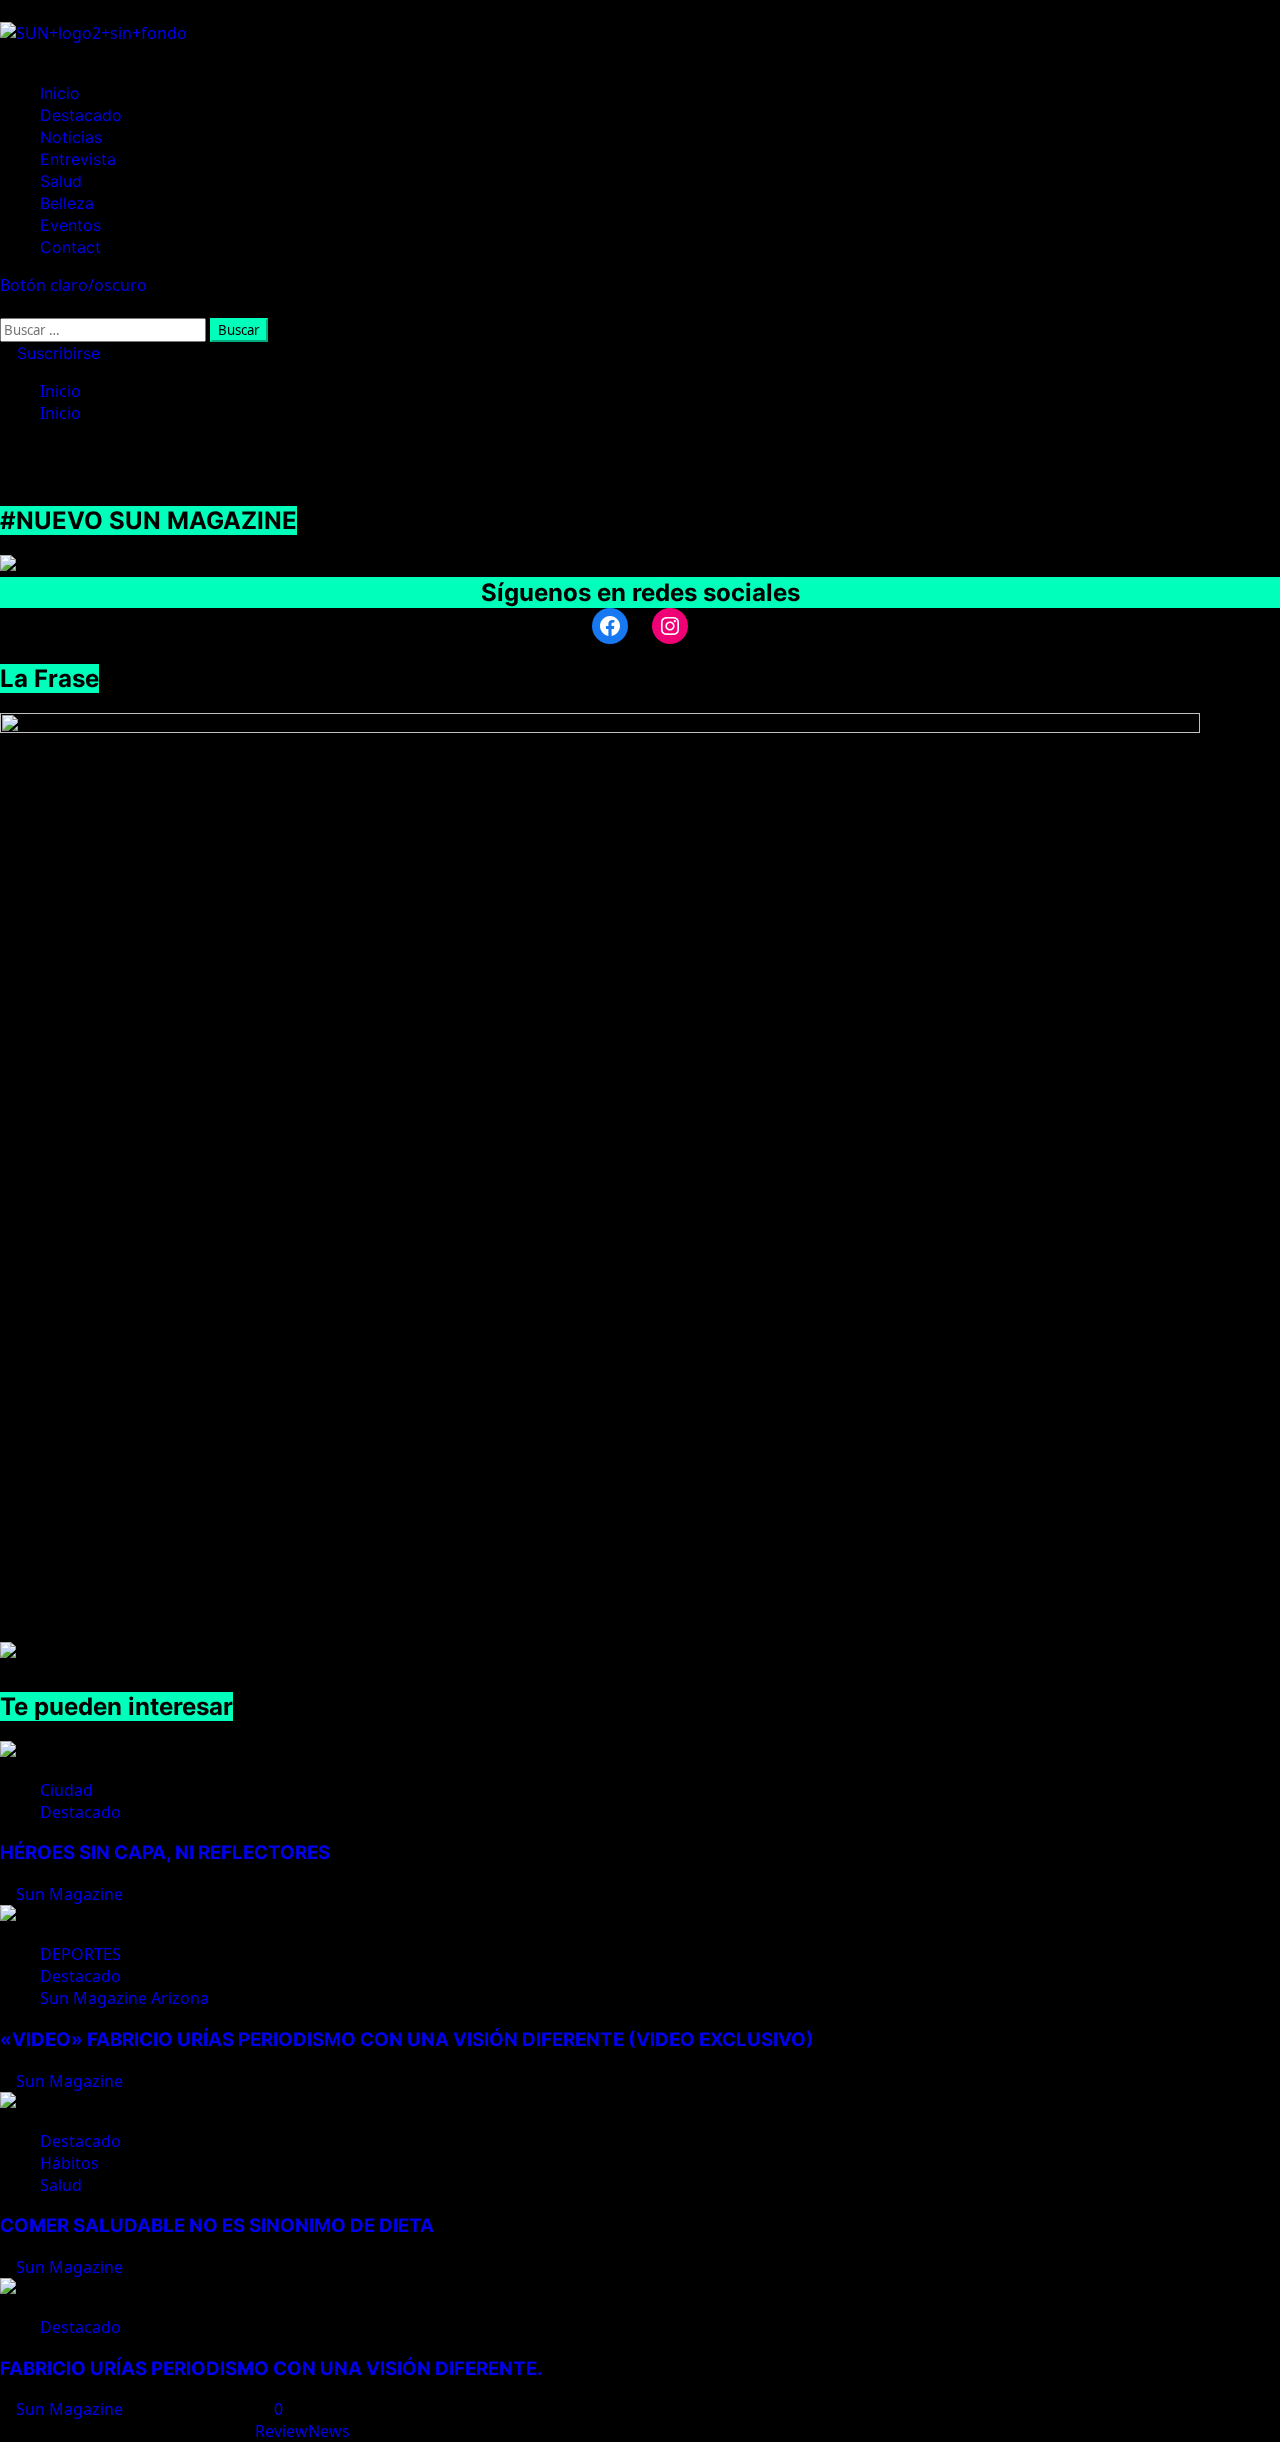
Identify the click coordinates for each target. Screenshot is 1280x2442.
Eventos (70, 225)
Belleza (67, 203)
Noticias (71, 137)
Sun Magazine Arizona (124, 1998)
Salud (61, 181)
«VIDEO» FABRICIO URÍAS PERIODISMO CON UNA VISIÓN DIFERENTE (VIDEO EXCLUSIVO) (407, 2039)
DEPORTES (80, 1954)
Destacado (81, 115)
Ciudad (66, 1790)
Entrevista (78, 159)
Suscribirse (56, 353)
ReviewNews (302, 2431)
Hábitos (69, 2163)
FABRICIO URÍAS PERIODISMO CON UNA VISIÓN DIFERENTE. (271, 2368)
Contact (70, 247)
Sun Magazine (71, 1894)
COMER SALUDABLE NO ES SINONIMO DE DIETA (217, 2225)
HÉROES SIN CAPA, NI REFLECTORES (165, 1852)
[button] (6, 307)
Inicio (60, 93)
